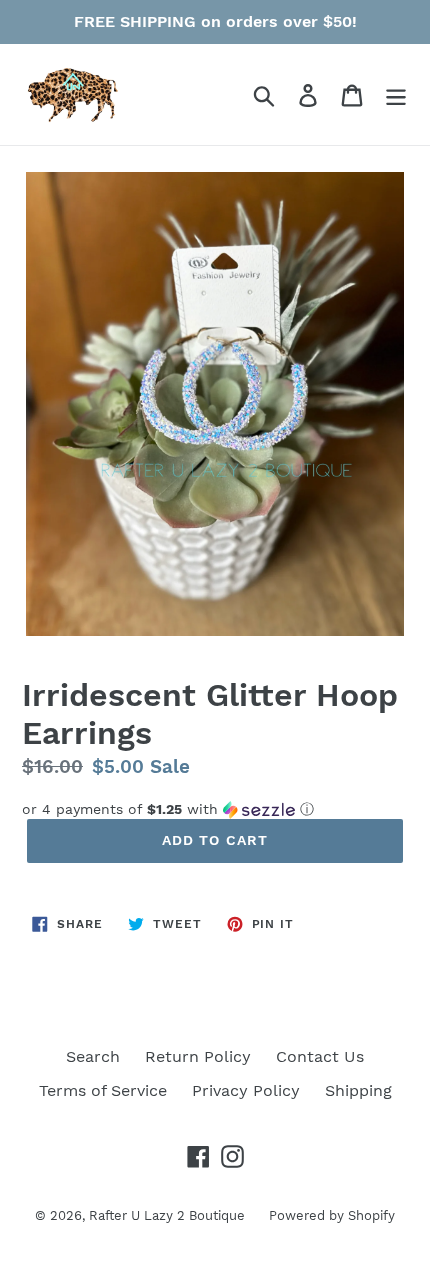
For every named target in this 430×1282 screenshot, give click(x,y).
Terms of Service (103, 1090)
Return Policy (198, 1056)
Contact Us (320, 1056)
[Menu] (396, 94)
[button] (215, 809)
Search (93, 1056)
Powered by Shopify (332, 1215)
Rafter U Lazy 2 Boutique (169, 1215)
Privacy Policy (246, 1090)
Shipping (358, 1090)
